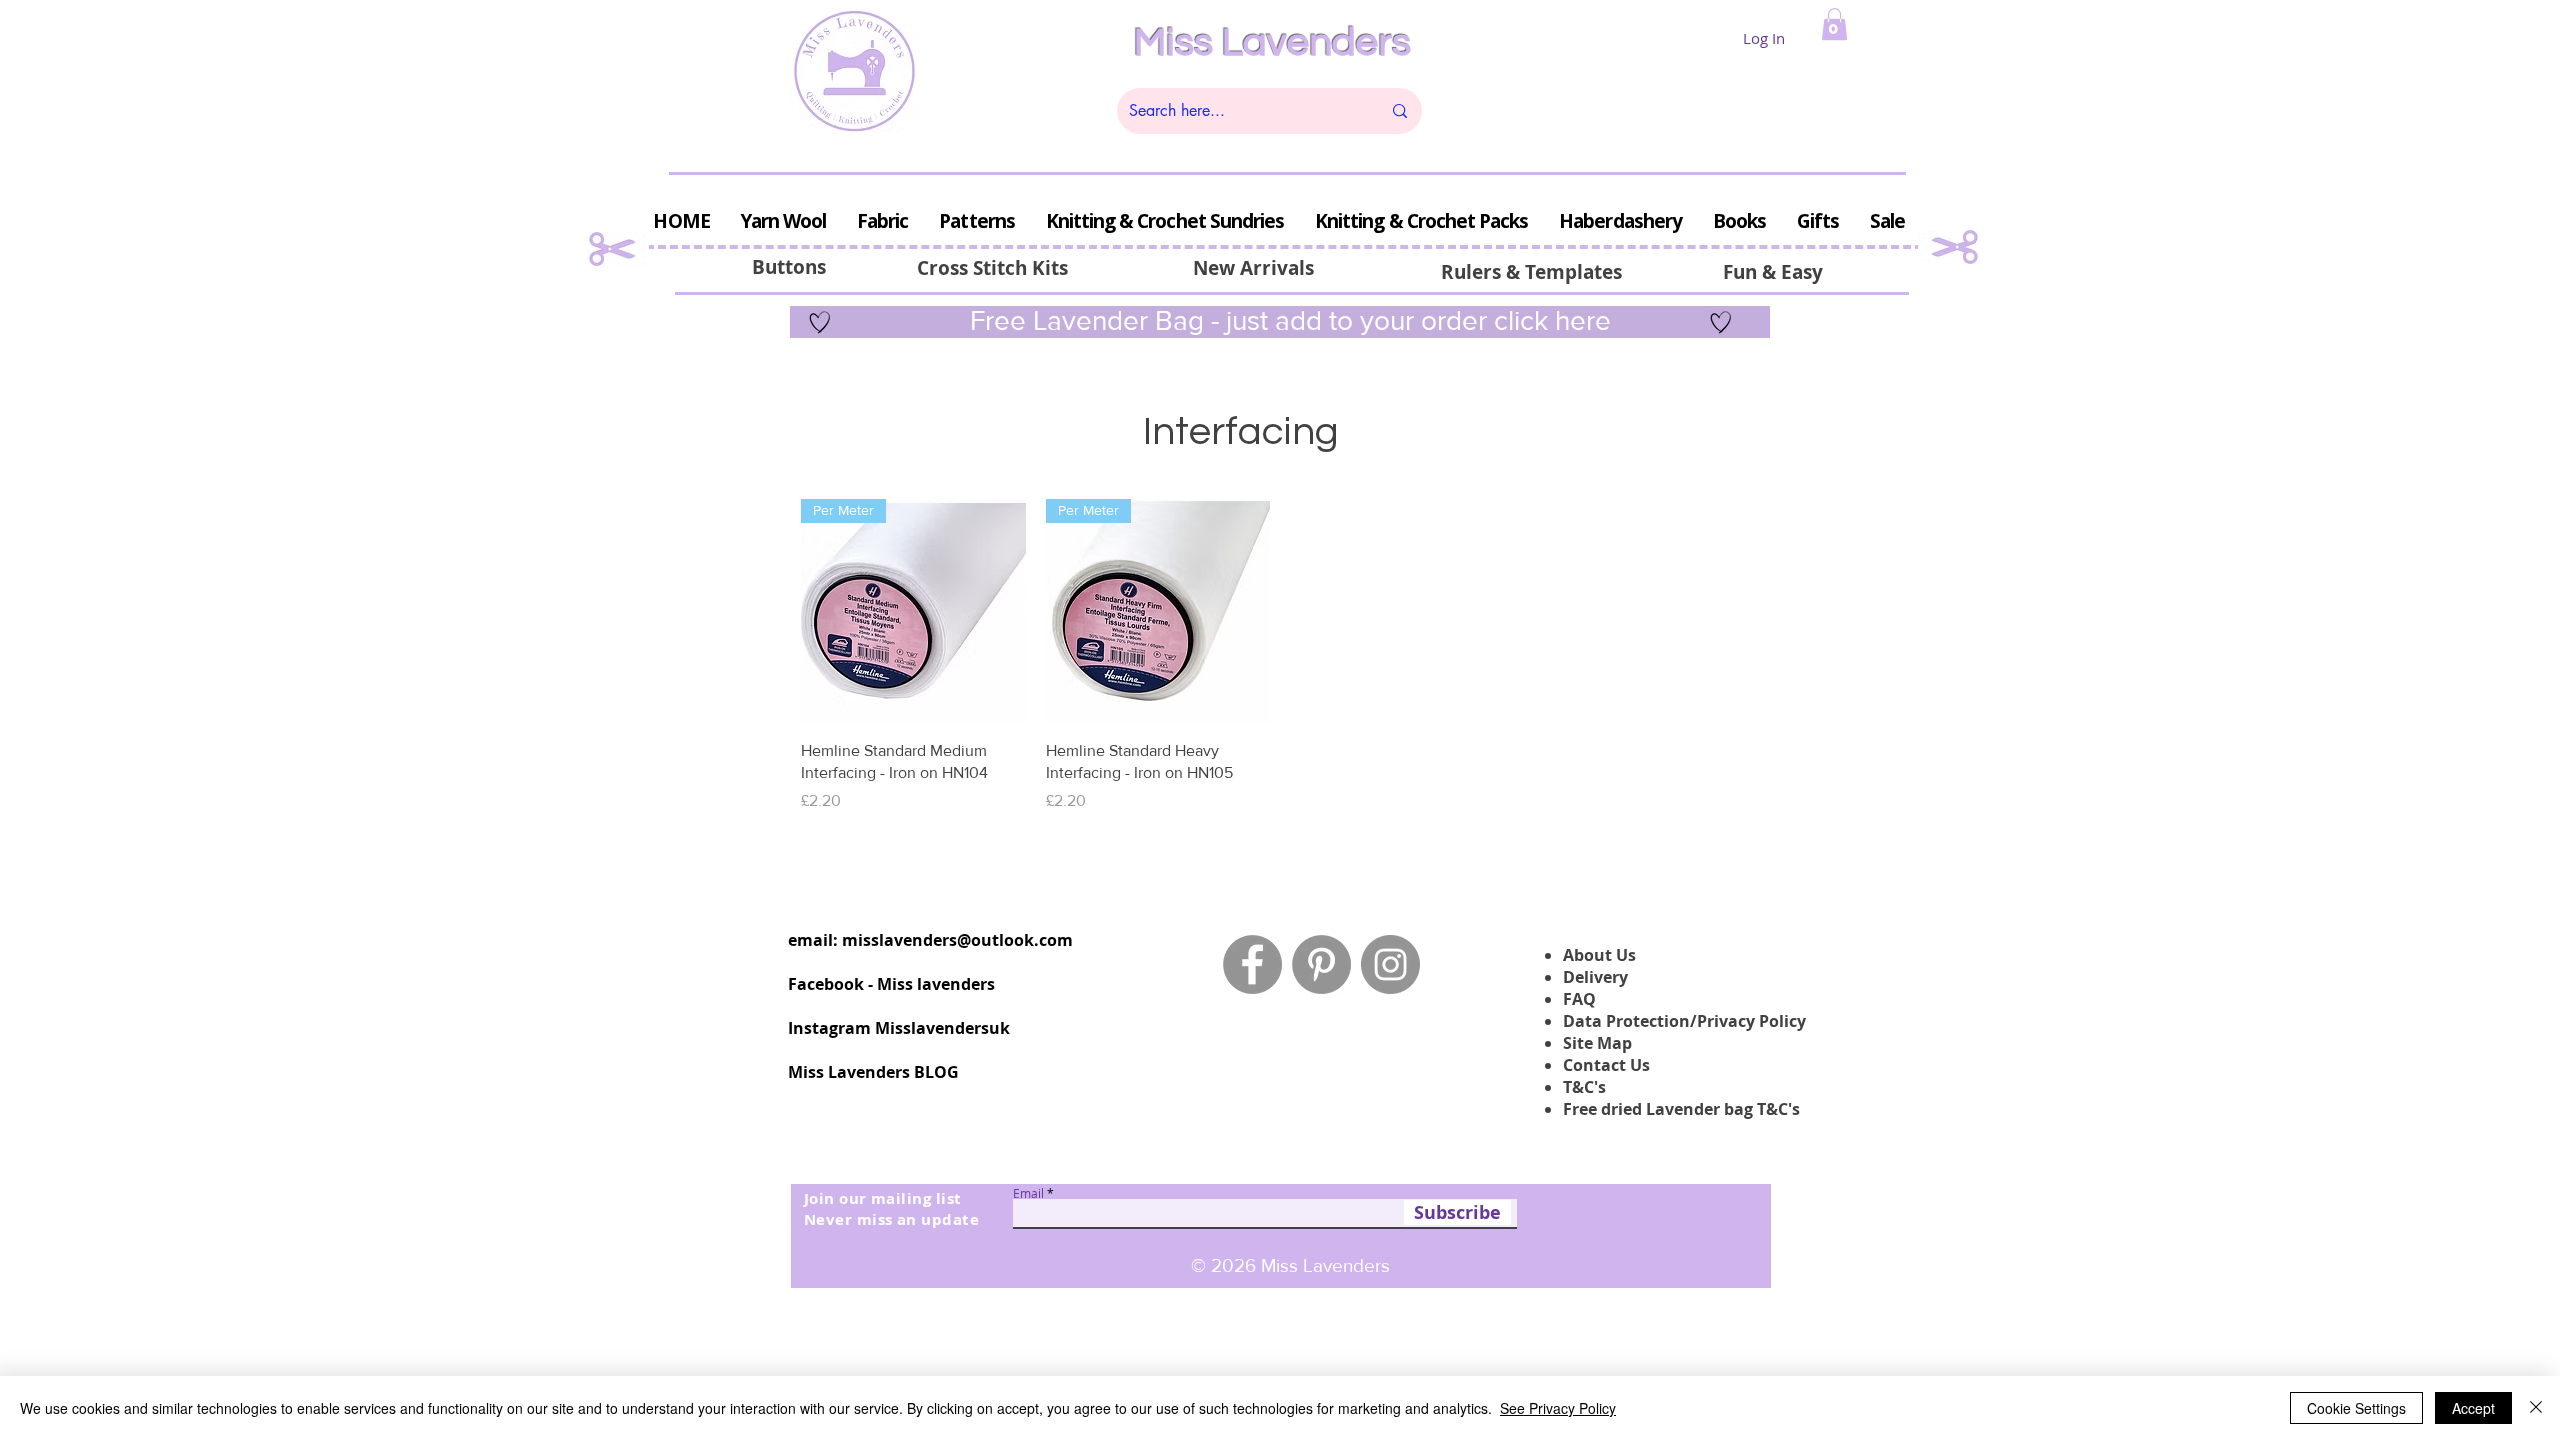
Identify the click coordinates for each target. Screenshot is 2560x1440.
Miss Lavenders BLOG (873, 1072)
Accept (2473, 1408)
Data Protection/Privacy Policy (1684, 1021)
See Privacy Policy (1558, 1408)
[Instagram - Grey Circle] (1390, 964)
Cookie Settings (2356, 1408)
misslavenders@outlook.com (957, 940)
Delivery (1595, 977)
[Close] (2536, 1408)
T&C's (1584, 1087)
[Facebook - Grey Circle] (1252, 964)
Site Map (1597, 1043)
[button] (1834, 24)
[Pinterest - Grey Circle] (1321, 964)
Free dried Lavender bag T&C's (1681, 1109)
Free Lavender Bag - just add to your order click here (1287, 320)
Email (1028, 1193)
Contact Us (1606, 1065)
